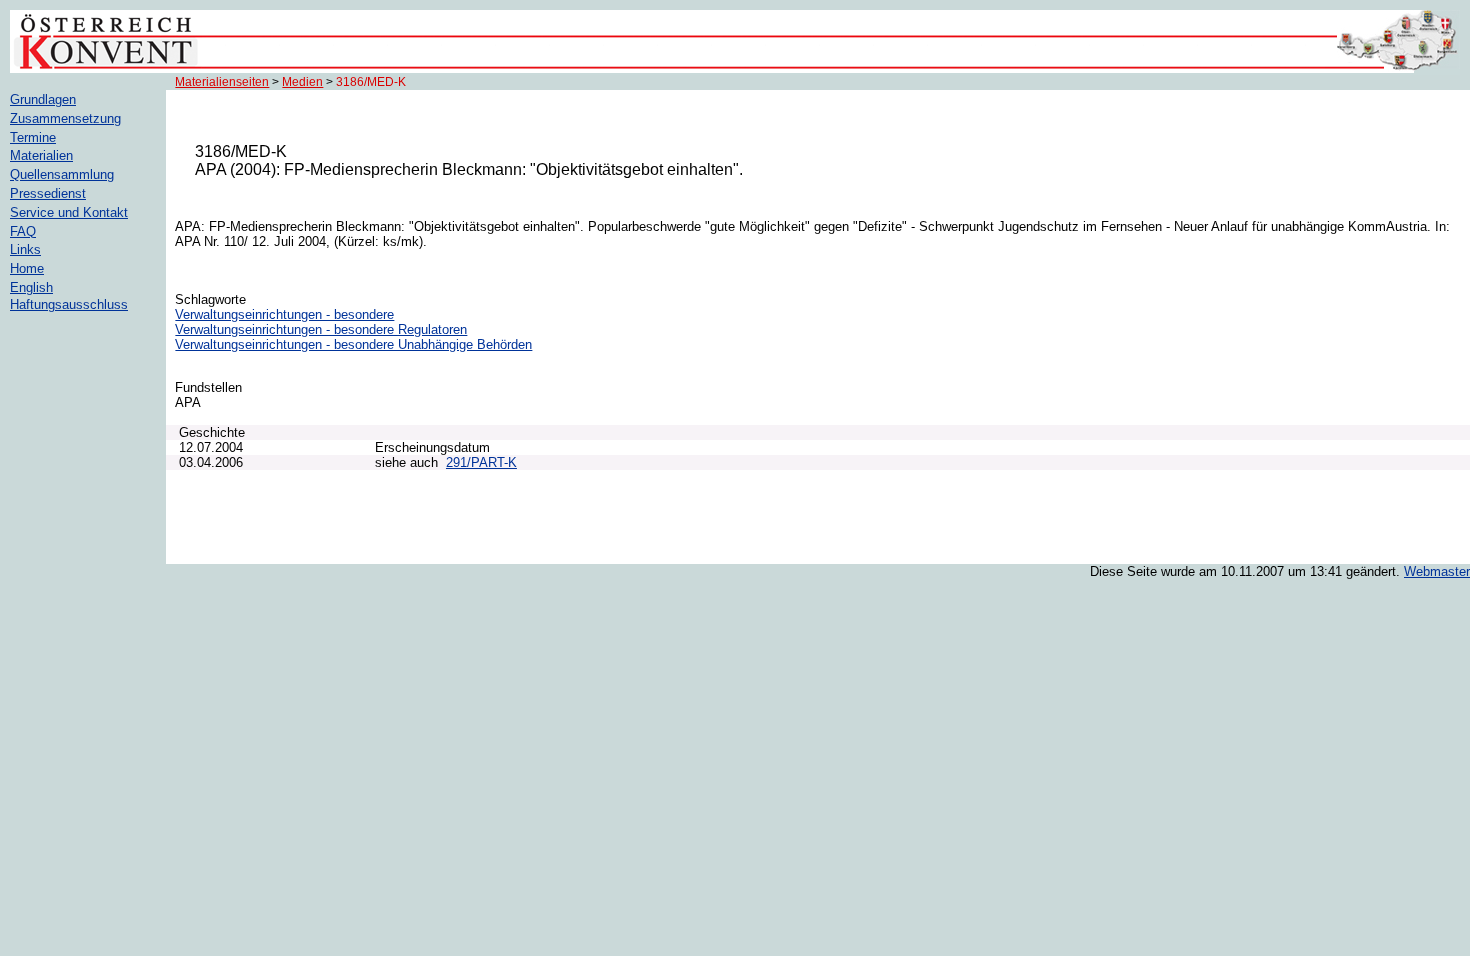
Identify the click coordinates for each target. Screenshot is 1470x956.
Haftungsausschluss (69, 304)
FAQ (23, 231)
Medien (302, 82)
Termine (33, 137)
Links (25, 249)
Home (27, 268)
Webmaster (1437, 571)
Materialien (41, 155)
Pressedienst (48, 193)
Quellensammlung (62, 174)
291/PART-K (481, 462)
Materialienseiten (222, 82)
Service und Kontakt (69, 212)
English (31, 287)
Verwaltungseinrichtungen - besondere (284, 314)
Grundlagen (43, 99)
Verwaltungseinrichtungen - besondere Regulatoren (321, 329)
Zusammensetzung (65, 118)
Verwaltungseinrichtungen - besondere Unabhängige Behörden (353, 344)
